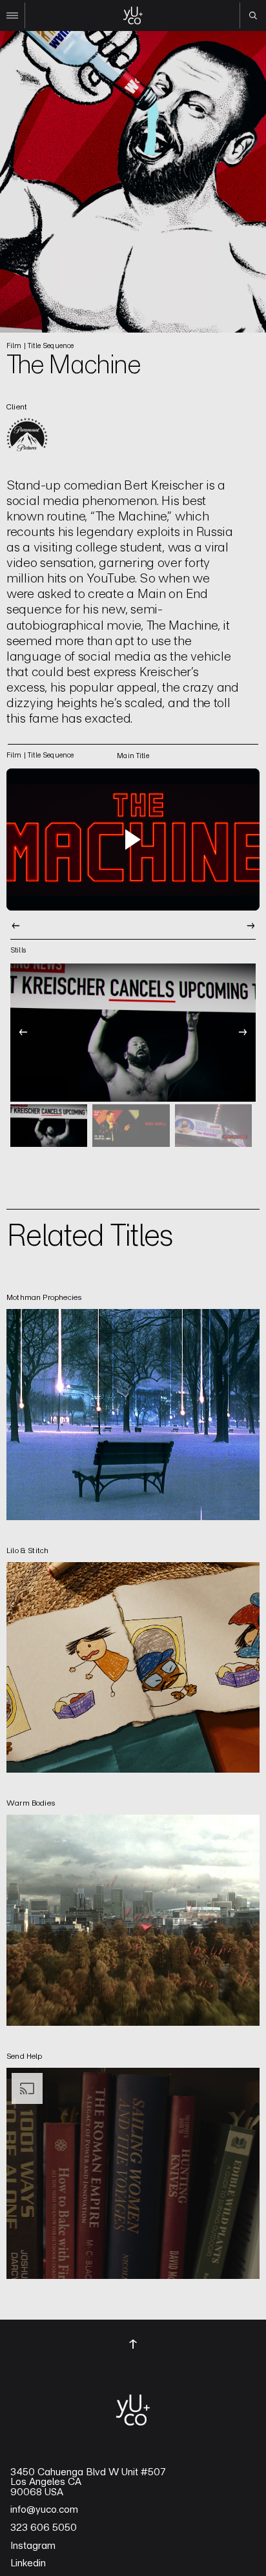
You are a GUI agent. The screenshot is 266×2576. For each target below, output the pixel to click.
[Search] (253, 15)
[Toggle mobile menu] (13, 15)
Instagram (33, 2546)
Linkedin (28, 2563)
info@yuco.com (44, 2509)
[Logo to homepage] (133, 15)
